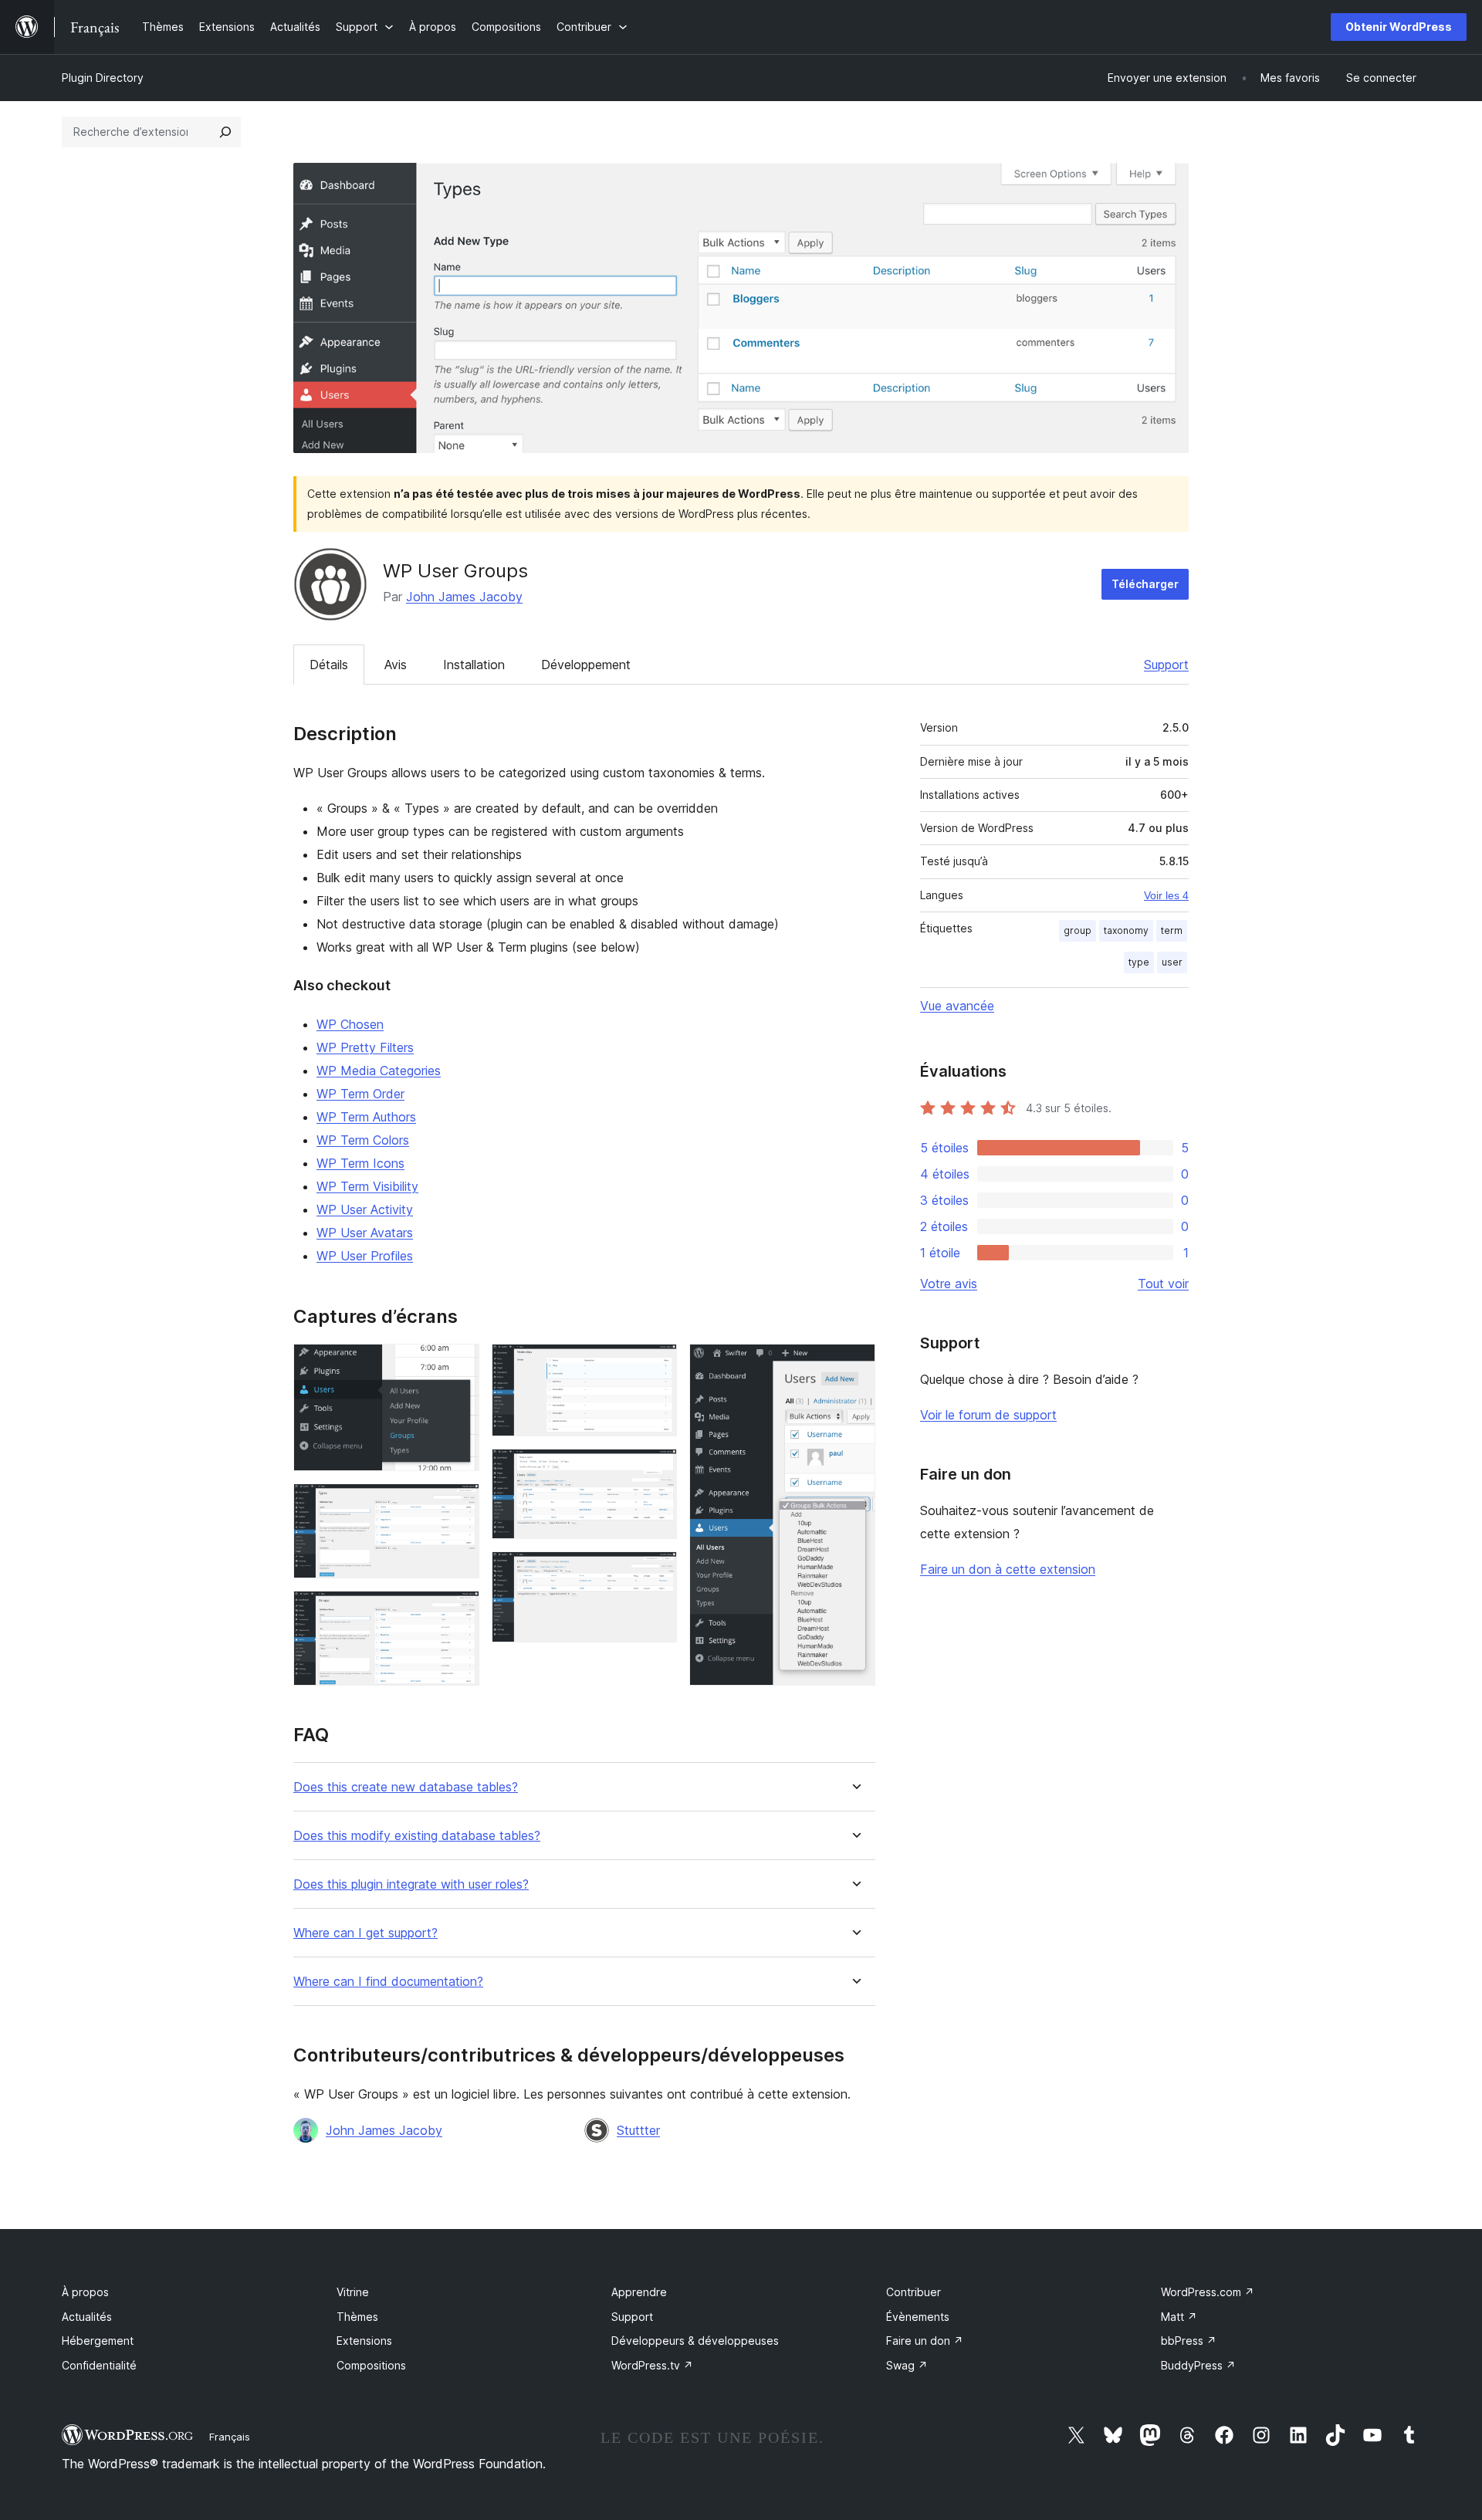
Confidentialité (99, 2365)
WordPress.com (1208, 2292)
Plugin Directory (103, 78)
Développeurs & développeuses (695, 2341)
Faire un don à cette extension (1008, 1569)
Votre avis (949, 1284)
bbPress (1189, 2341)
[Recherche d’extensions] (225, 132)
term (1172, 930)
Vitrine (353, 2292)
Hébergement (98, 2341)
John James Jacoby (464, 597)
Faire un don (925, 2341)
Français (230, 2437)
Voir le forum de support (988, 1415)
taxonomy (1126, 930)
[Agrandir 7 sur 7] (854, 1365)
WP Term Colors (363, 1140)
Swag (907, 2365)
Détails (329, 665)
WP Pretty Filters (365, 1047)
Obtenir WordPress (1399, 27)
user (1172, 962)
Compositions (371, 2365)
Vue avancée (957, 1006)
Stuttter (638, 2130)
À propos (85, 2292)
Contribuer (914, 2292)
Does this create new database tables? (406, 1787)
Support (1166, 665)
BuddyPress (1198, 2365)
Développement (586, 665)
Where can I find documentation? (388, 1982)
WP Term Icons (360, 1163)
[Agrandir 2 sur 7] (458, 1504)
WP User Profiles (365, 1256)
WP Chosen (350, 1024)
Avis (396, 665)
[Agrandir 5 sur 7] (656, 1470)
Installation (474, 665)
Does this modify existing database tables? (417, 1836)
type (1139, 962)
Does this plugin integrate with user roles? (411, 1884)
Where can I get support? (365, 1933)
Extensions (364, 2341)
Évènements (918, 2317)
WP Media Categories (379, 1071)
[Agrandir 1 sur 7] (458, 1365)
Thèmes (357, 2317)
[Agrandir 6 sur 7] (656, 1572)
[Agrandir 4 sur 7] (656, 1365)
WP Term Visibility (367, 1186)
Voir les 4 (1166, 895)
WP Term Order (360, 1094)
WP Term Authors (366, 1117)
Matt (1179, 2317)
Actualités (87, 2317)
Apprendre (639, 2292)
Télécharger (1145, 584)
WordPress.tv (652, 2365)
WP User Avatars (365, 1233)
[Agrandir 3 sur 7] (458, 1612)
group (1078, 930)
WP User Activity (365, 1209)
